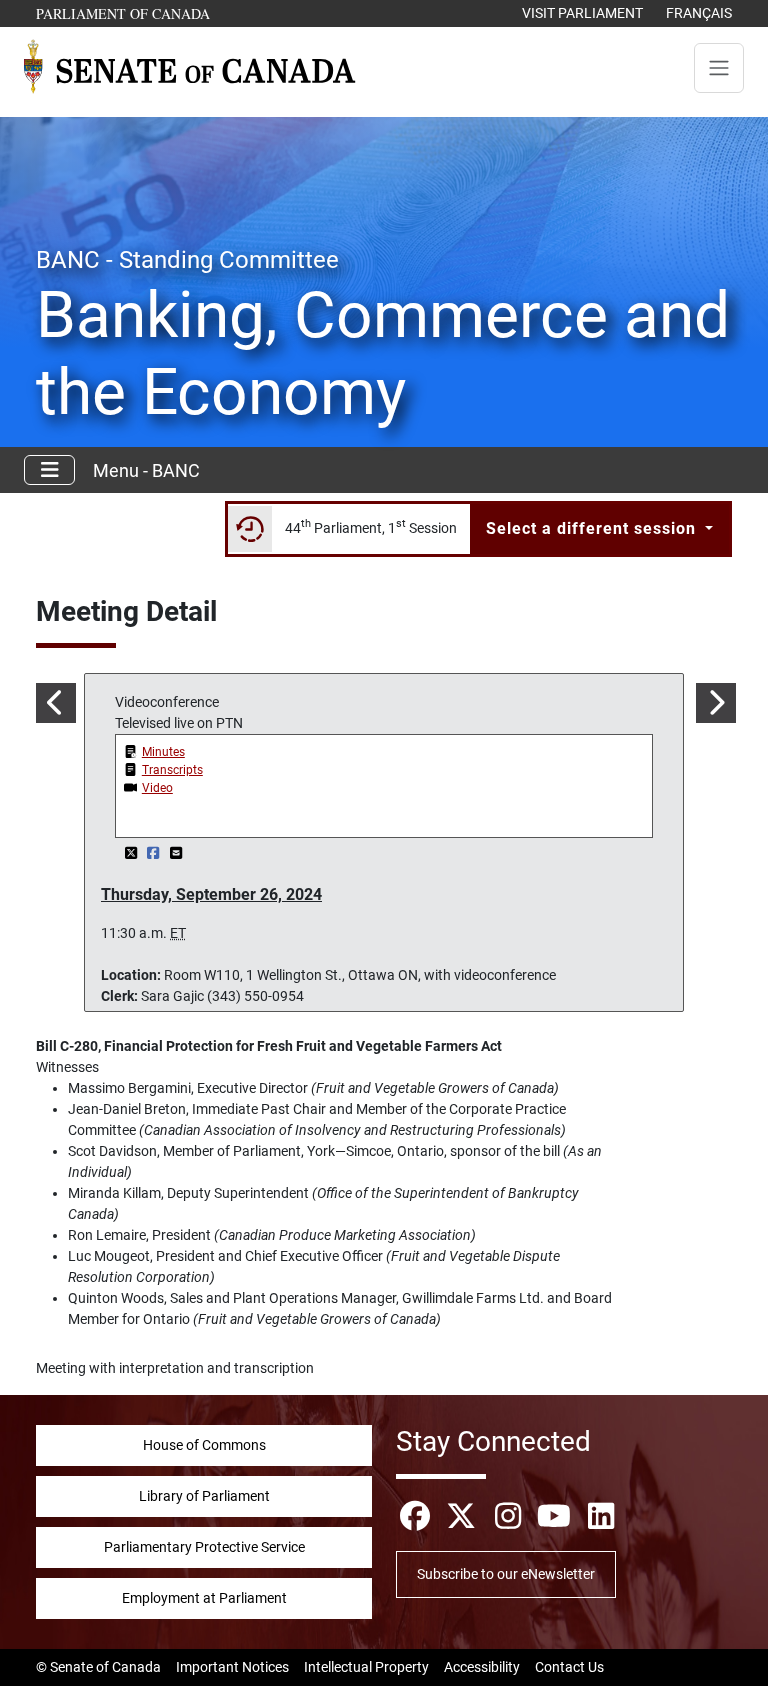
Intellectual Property (366, 1667)
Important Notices (232, 1667)
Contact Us (569, 1667)
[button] (54, 703)
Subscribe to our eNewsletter (506, 1574)
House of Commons (204, 1445)
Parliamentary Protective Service (204, 1547)
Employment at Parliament (204, 1598)
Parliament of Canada (124, 13)
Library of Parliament (204, 1496)
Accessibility (482, 1667)
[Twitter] (132, 853)
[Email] (176, 853)
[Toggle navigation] (719, 68)
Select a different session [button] (593, 528)
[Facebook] (155, 853)
